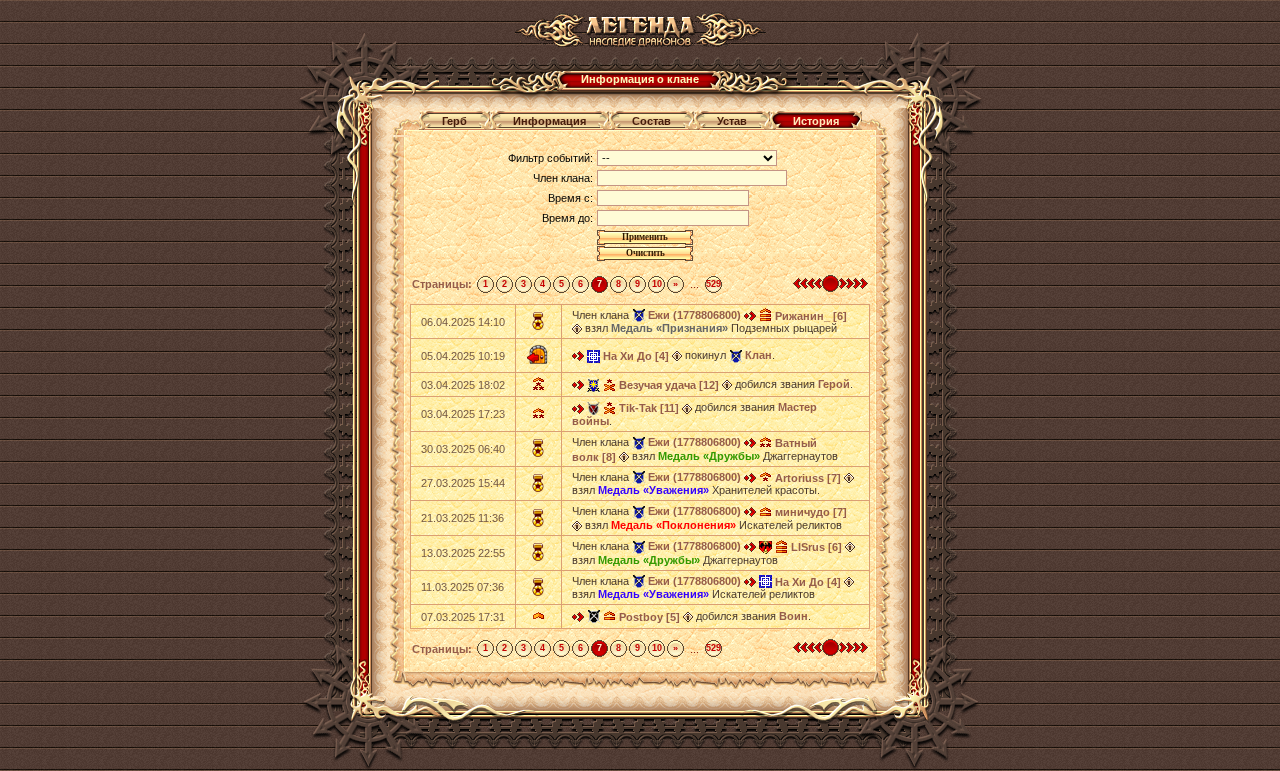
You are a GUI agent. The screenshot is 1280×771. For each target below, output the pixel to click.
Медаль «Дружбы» (709, 456)
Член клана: (563, 178)
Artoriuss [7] (808, 478)
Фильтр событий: (550, 158)
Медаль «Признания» (669, 328)
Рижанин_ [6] (811, 316)
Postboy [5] (649, 617)
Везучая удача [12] (669, 385)
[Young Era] (593, 355)
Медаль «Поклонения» (673, 525)
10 (657, 284)
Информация (549, 121)
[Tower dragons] (765, 546)
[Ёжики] (593, 407)
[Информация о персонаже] (577, 328)
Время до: (567, 218)
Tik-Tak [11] (649, 408)
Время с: (570, 198)
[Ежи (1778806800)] (638, 315)
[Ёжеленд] (593, 616)
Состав (651, 121)
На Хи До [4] (636, 356)
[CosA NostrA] (593, 384)
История (816, 121)
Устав (732, 121)
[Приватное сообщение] (750, 315)
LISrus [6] (816, 547)
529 (713, 284)
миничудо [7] (811, 512)
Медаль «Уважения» (653, 490)
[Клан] (735, 355)
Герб (454, 121)
